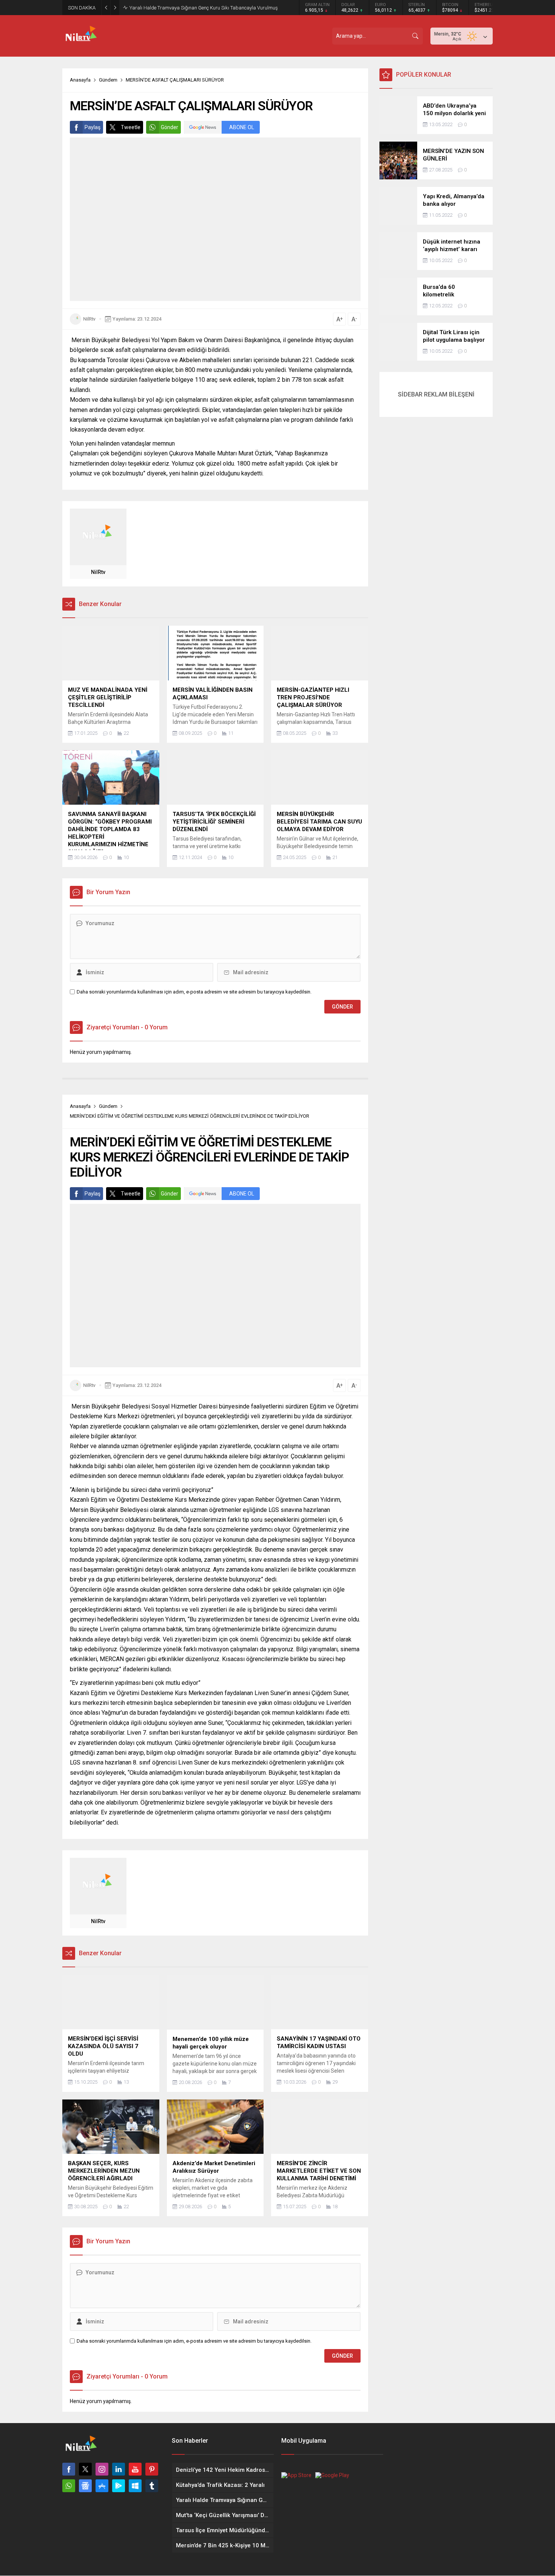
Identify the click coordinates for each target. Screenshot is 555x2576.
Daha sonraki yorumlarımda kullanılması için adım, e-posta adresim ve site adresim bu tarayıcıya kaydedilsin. (194, 992)
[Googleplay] (119, 2486)
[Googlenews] (85, 2486)
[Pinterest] (152, 2469)
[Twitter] (85, 2469)
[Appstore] (102, 2486)
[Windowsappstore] (135, 2486)
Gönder (170, 127)
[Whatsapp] (69, 2486)
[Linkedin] (119, 2469)
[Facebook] (69, 2469)
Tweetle (131, 127)
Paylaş (92, 127)
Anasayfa (80, 80)
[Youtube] (135, 2469)
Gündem (108, 80)
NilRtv (89, 319)
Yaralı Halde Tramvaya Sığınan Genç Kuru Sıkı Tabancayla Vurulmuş (204, 8)
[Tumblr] (152, 2486)
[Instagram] (102, 2469)
